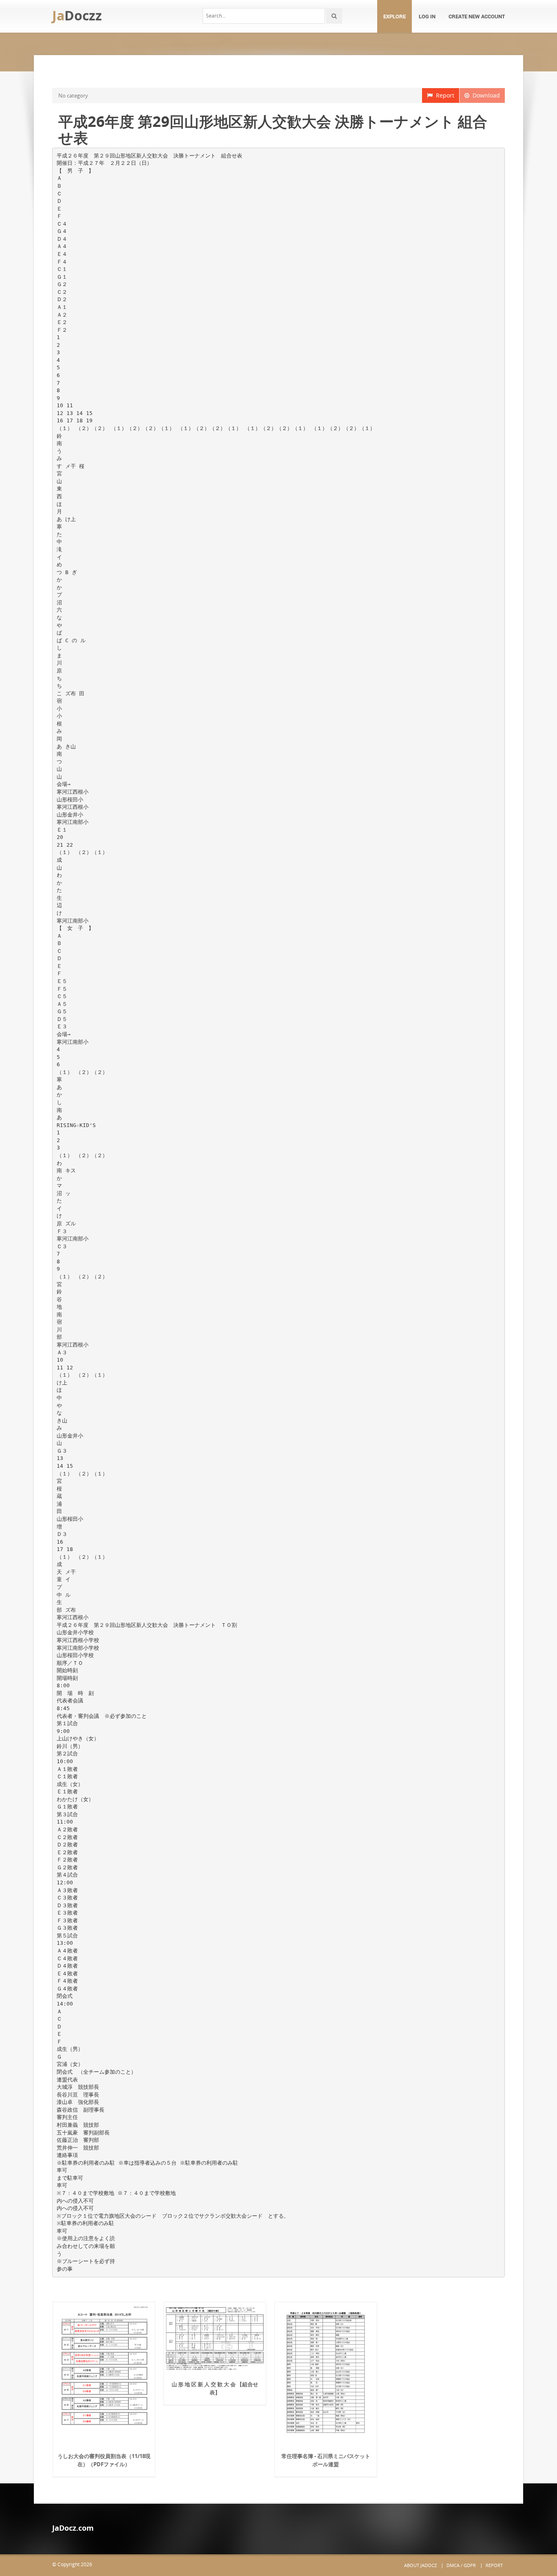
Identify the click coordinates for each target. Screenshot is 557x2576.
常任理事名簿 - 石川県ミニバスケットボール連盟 (326, 2460)
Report (443, 95)
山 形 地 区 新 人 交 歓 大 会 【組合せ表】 (215, 2388)
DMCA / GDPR (461, 2565)
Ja (77, 15)
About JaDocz (420, 2565)
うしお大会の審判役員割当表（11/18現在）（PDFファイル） (104, 2460)
